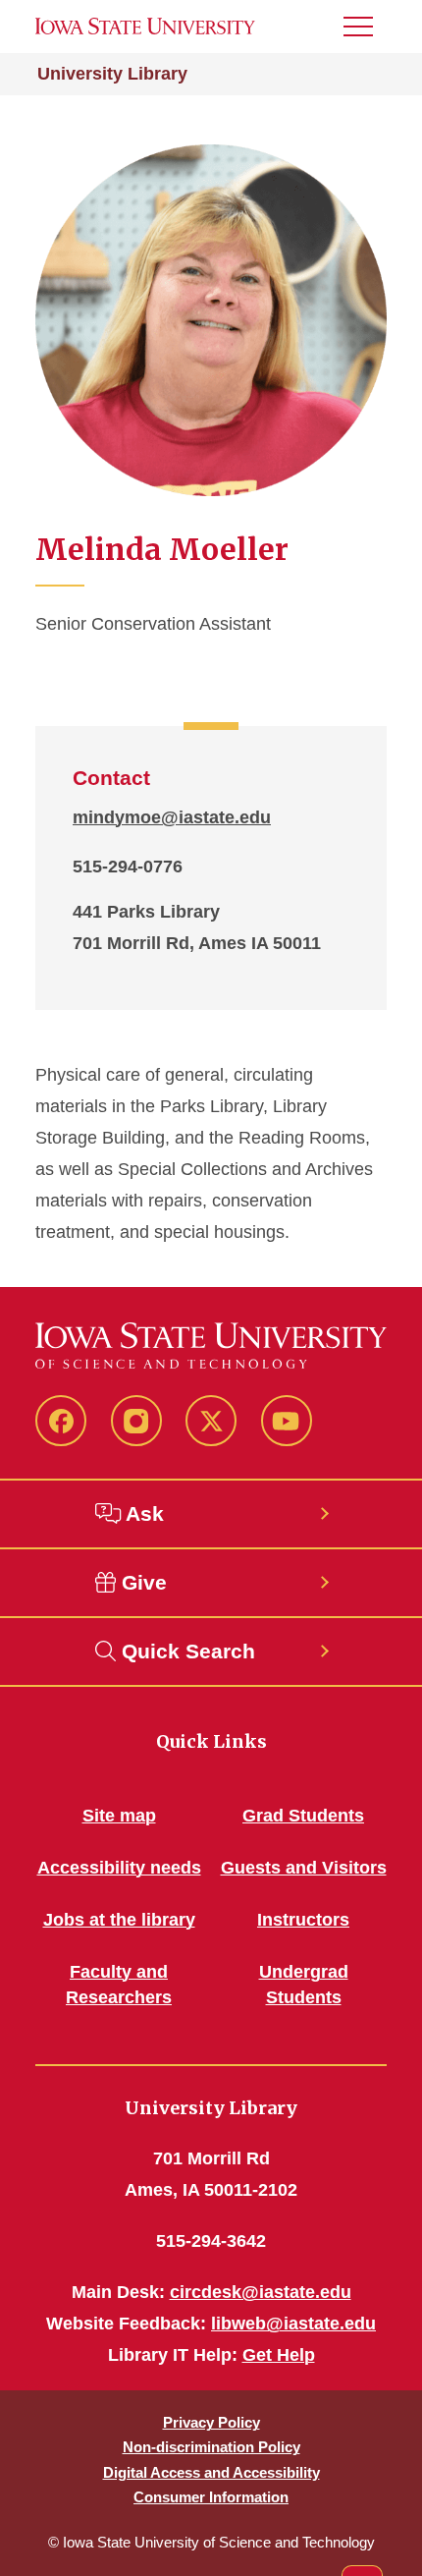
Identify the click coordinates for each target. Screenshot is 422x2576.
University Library (112, 74)
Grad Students (303, 1816)
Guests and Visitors (304, 1868)
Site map (119, 1816)
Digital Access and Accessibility (211, 2472)
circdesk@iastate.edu (261, 2292)
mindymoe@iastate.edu (172, 817)
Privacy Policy (211, 2422)
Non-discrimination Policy (211, 2447)
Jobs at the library (119, 1920)
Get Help (279, 2355)
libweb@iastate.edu (293, 2324)
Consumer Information (211, 2497)
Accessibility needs (119, 1868)
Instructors (303, 1920)
